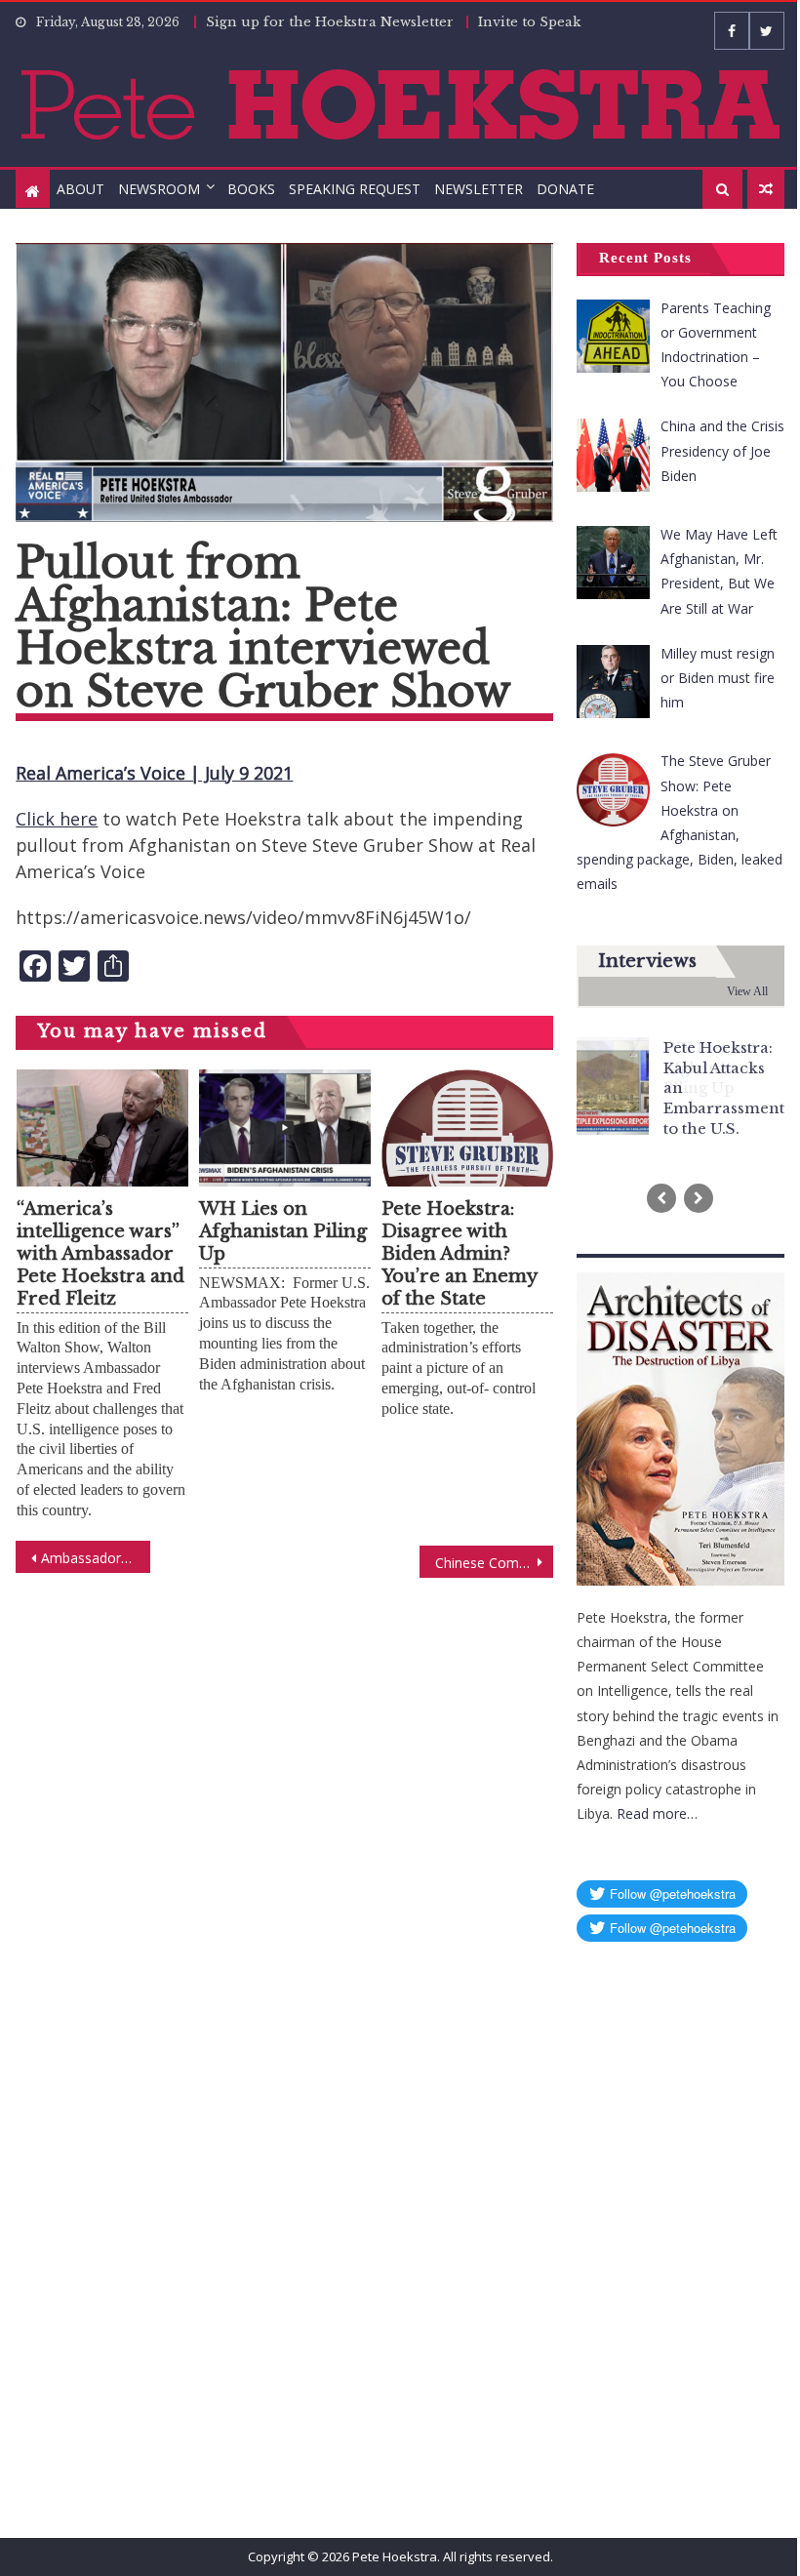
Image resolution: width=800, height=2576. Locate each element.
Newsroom (159, 189)
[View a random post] (766, 189)
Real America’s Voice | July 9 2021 (154, 773)
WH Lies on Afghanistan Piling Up (283, 1231)
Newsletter (479, 189)
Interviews (647, 961)
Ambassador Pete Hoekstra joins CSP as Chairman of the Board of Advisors (96, 1558)
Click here (57, 819)
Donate (565, 189)
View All (747, 991)
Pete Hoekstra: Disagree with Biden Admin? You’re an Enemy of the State (459, 1254)
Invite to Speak (529, 22)
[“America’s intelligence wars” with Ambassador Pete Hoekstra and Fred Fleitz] (102, 1128)
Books (251, 189)
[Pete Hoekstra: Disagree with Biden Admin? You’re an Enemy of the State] (467, 1155)
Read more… (657, 1813)
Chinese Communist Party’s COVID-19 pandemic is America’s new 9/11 (495, 1563)
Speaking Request (355, 189)
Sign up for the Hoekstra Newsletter (330, 22)
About (80, 189)
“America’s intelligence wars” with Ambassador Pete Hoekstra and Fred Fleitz (100, 1254)
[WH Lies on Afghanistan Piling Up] (285, 1128)
